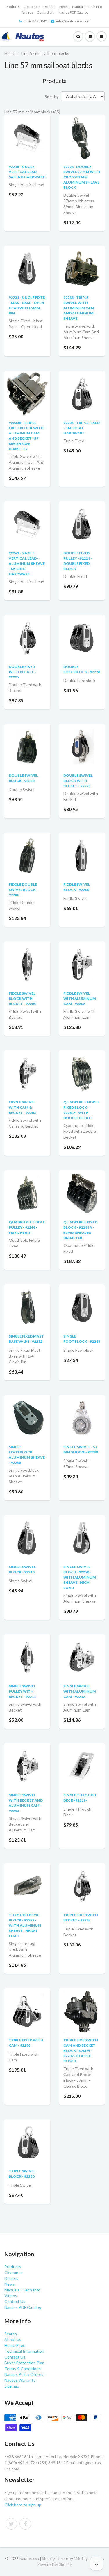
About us (13, 2339)
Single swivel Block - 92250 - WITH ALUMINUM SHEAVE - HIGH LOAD (80, 1577)
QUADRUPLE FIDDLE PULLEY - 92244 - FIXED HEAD (27, 1227)
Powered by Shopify (55, 2564)
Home (10, 53)
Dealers (49, 7)
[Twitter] (11, 2524)
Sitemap (12, 2386)
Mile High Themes (89, 2559)
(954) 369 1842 (35, 21)
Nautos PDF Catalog (73, 12)
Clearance (32, 7)
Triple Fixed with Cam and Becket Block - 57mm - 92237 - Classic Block (81, 2051)
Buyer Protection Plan (24, 2363)
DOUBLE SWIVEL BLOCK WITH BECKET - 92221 (78, 781)
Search (11, 2334)
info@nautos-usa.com (73, 21)
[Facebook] (25, 2524)
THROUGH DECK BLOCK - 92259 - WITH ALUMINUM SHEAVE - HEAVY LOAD (25, 1925)
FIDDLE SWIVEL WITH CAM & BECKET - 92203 (22, 1107)
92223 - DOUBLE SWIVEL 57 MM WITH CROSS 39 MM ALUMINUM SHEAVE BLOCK (82, 177)
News (64, 7)
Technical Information (24, 2351)
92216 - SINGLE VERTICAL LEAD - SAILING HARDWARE (27, 172)
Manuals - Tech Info (87, 7)
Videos (28, 12)
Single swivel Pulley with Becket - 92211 (22, 1691)
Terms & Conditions (23, 2369)
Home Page (15, 2345)
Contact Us (45, 12)
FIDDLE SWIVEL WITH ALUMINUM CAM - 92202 (80, 998)
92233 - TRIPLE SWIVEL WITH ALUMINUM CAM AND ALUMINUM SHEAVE (79, 308)
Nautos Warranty (20, 2380)
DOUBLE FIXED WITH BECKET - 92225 (22, 672)
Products (13, 7)
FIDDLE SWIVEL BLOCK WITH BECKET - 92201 (22, 998)
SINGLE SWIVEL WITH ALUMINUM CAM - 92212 (80, 1691)
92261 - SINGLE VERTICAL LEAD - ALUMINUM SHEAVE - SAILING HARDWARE (27, 563)
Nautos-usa (30, 2559)
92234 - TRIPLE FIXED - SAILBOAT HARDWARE (82, 428)
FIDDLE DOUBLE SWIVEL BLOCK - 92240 (23, 890)
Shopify (49, 2559)
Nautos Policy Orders (24, 2374)
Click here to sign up (23, 2505)
